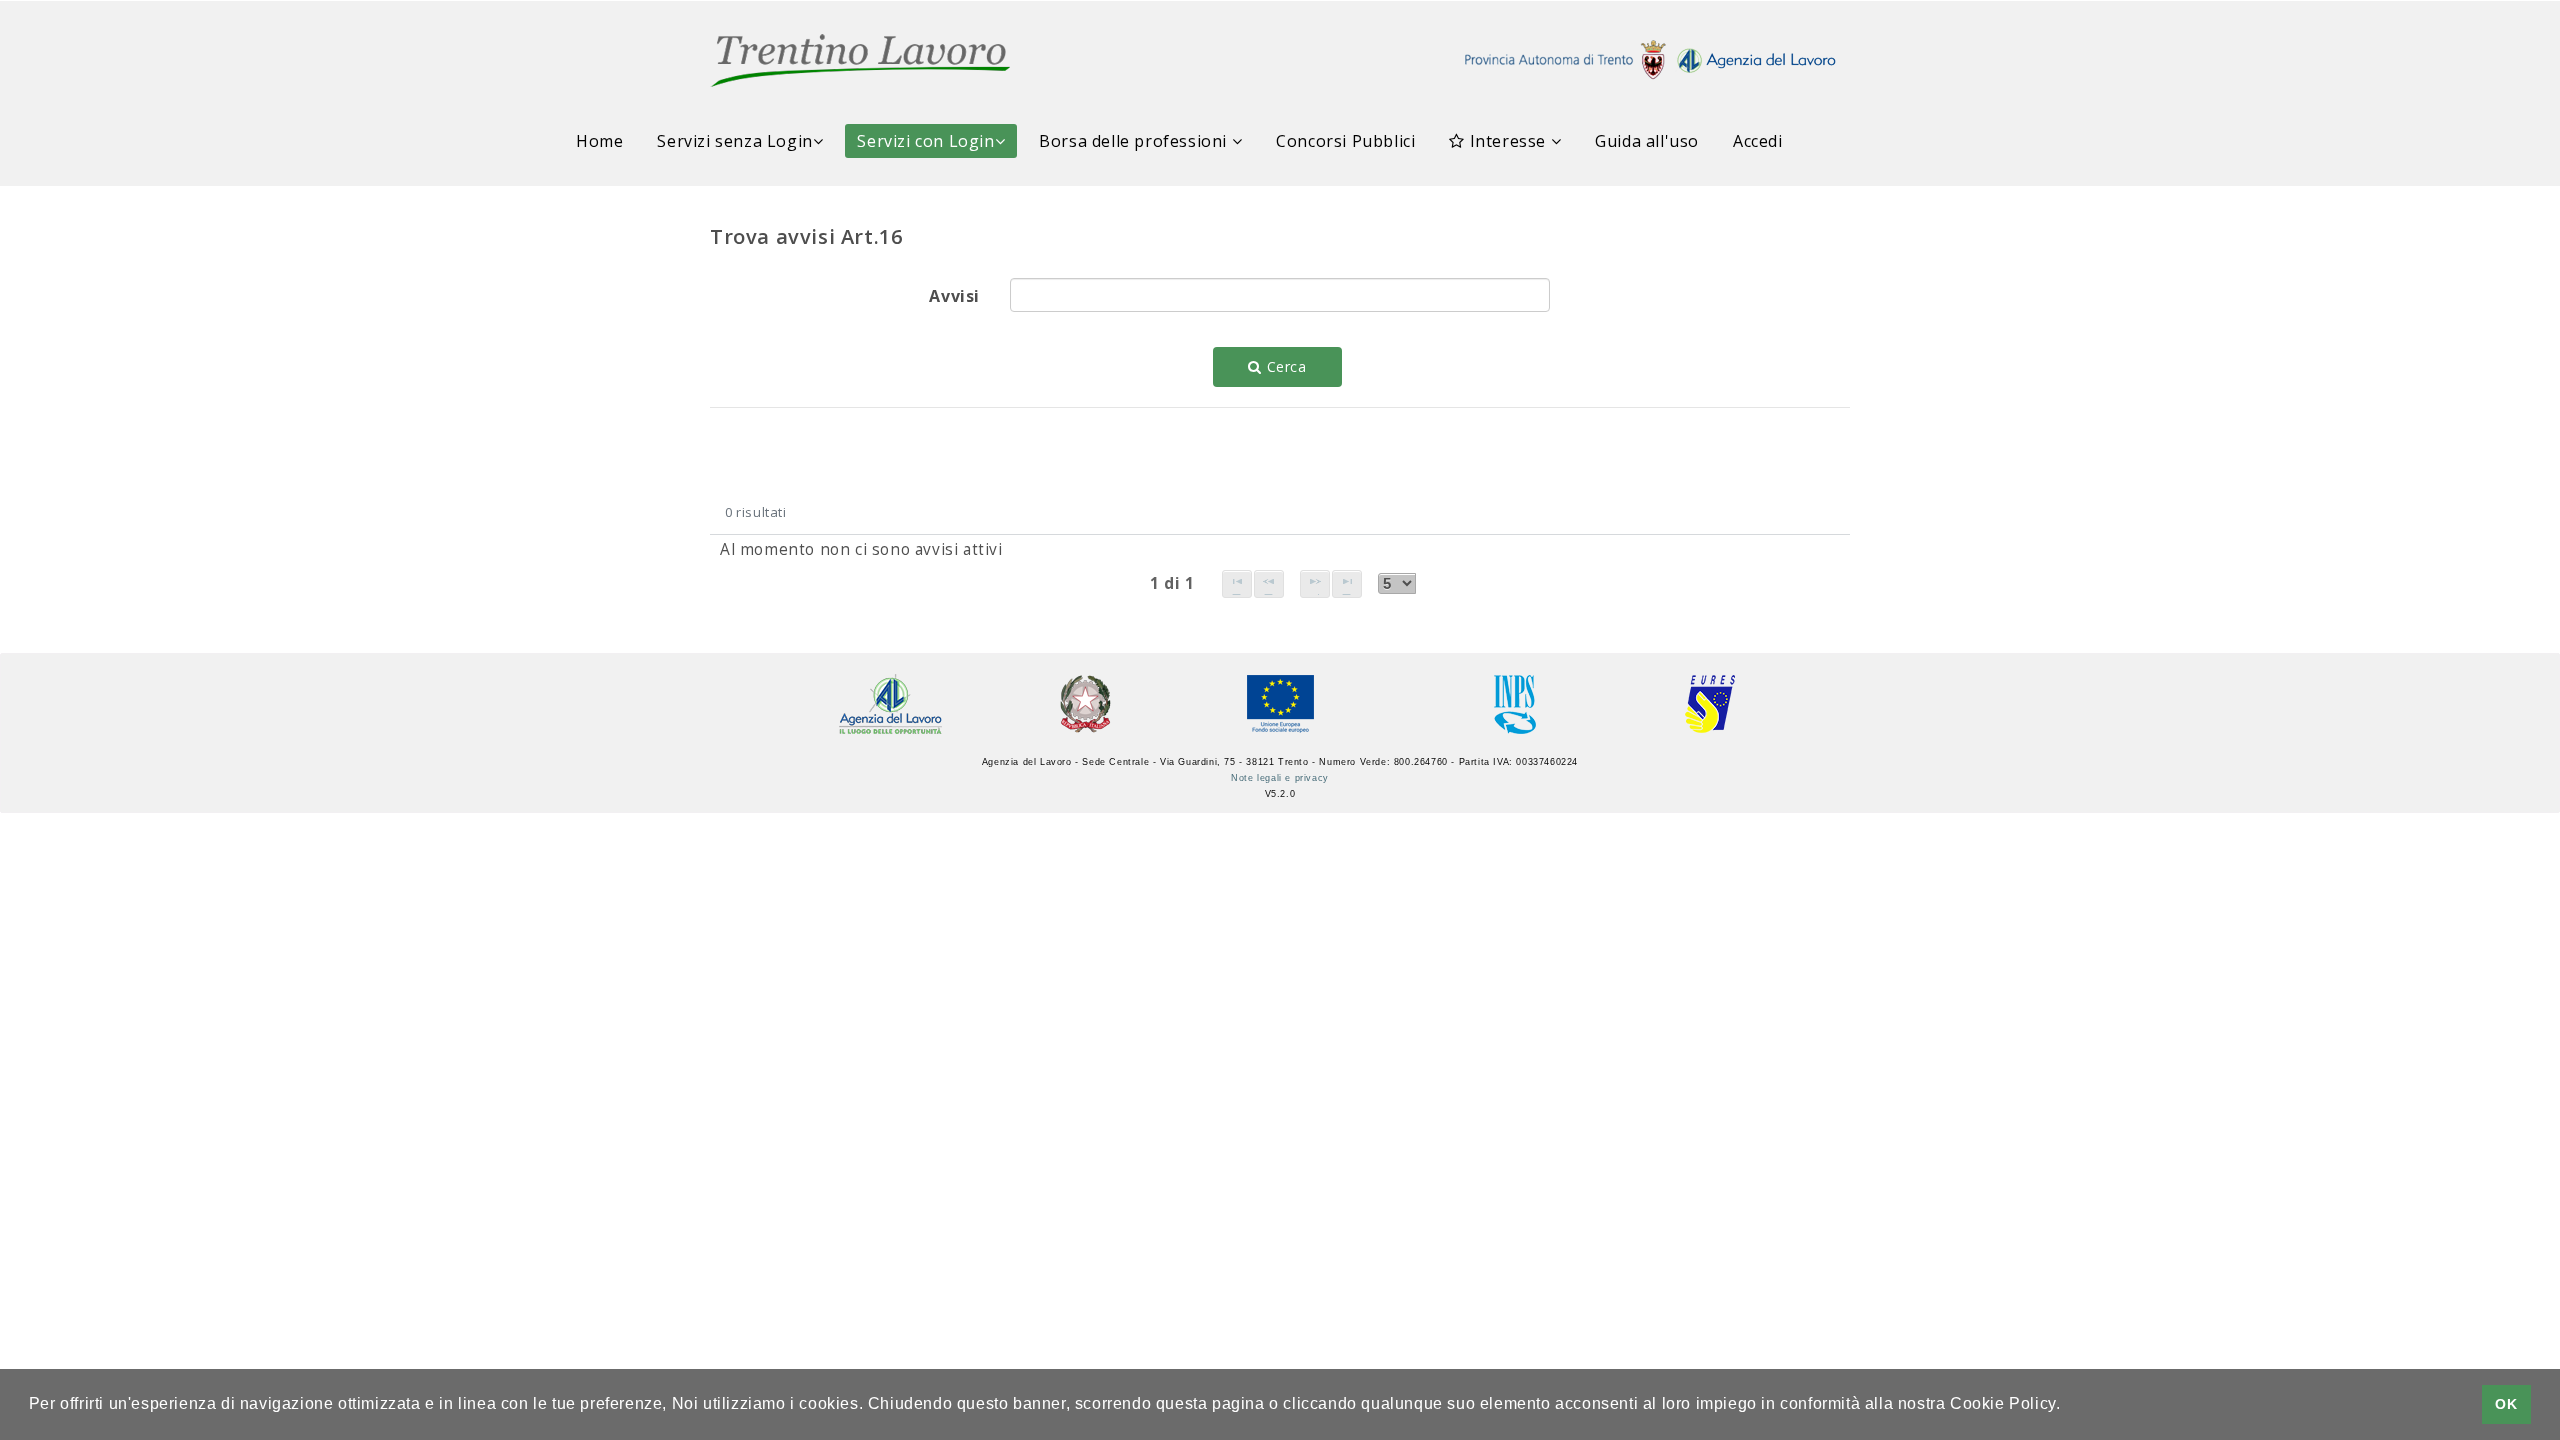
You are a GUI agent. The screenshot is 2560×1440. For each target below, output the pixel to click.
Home (599, 141)
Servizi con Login (925, 141)
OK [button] (2506, 1404)
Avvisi (954, 296)
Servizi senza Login (734, 141)
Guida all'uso (1647, 141)
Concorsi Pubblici (1345, 141)
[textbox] (1280, 295)
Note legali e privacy (1280, 778)
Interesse (1508, 141)
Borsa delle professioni (1135, 141)
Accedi (1758, 141)
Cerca (1284, 366)
